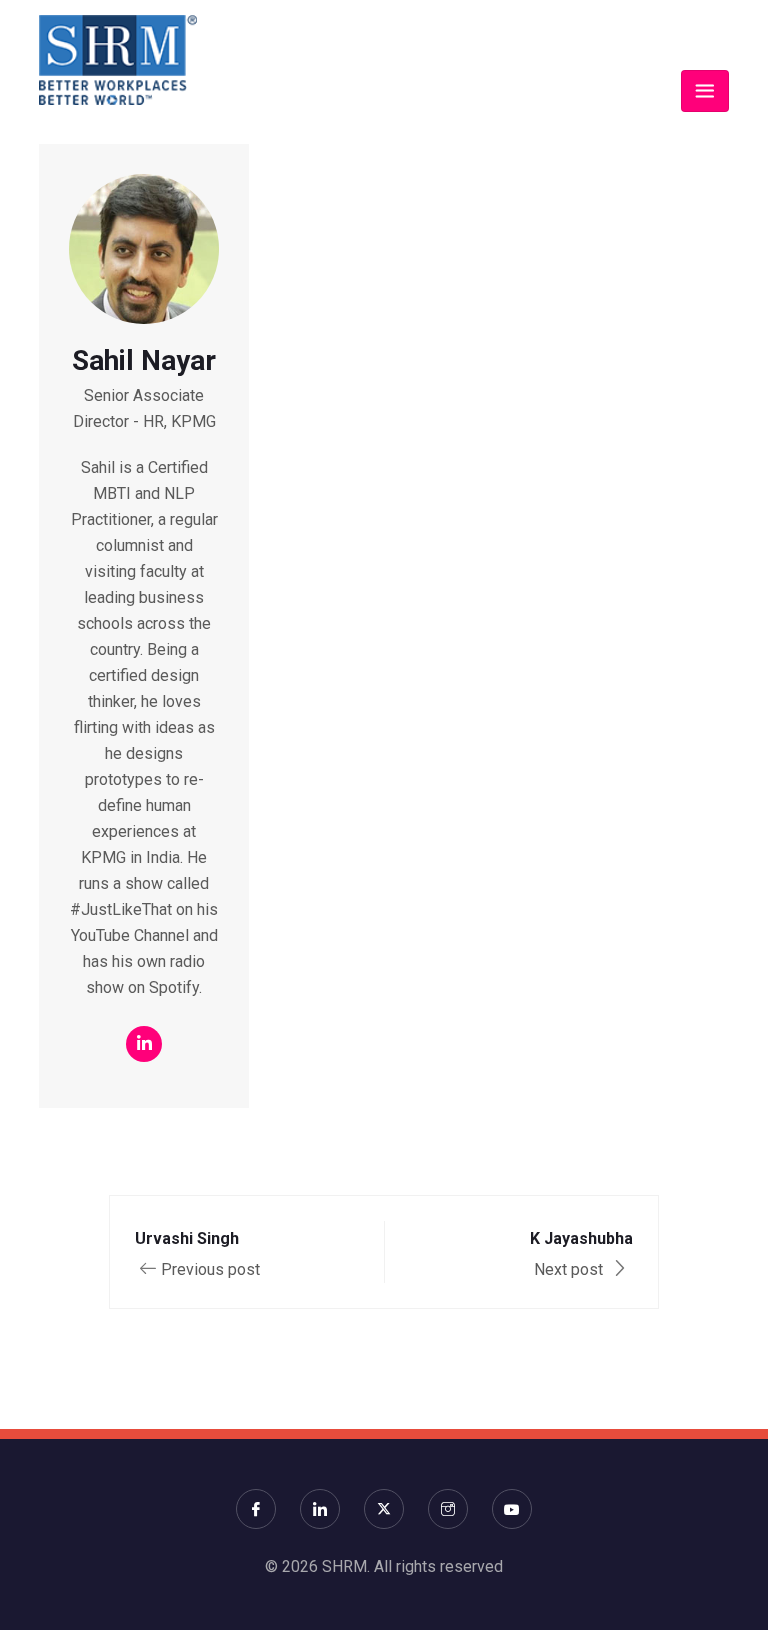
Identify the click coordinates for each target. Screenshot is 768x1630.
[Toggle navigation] (705, 91)
